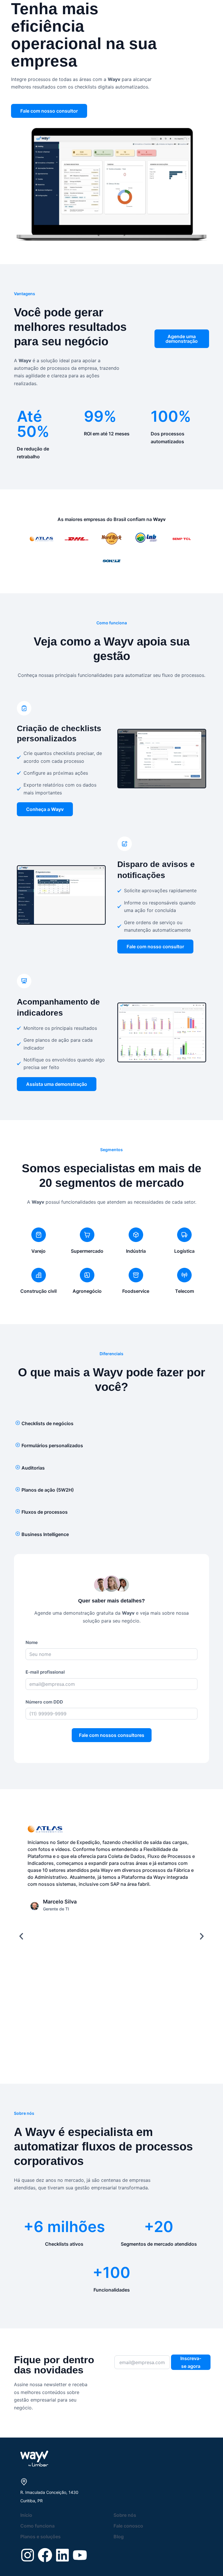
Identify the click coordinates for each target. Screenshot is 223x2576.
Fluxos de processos (45, 1512)
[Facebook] (45, 2555)
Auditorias (33, 1468)
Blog (119, 2537)
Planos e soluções (41, 2537)
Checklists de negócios (47, 1423)
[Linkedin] (62, 2555)
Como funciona (37, 2526)
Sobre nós (125, 2515)
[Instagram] (28, 2555)
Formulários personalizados (52, 1445)
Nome (32, 1642)
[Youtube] (80, 2555)
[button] (111, 1423)
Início (26, 2515)
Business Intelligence (45, 1534)
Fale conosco (128, 2526)
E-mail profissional (45, 1672)
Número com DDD (44, 1702)
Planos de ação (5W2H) (48, 1490)
